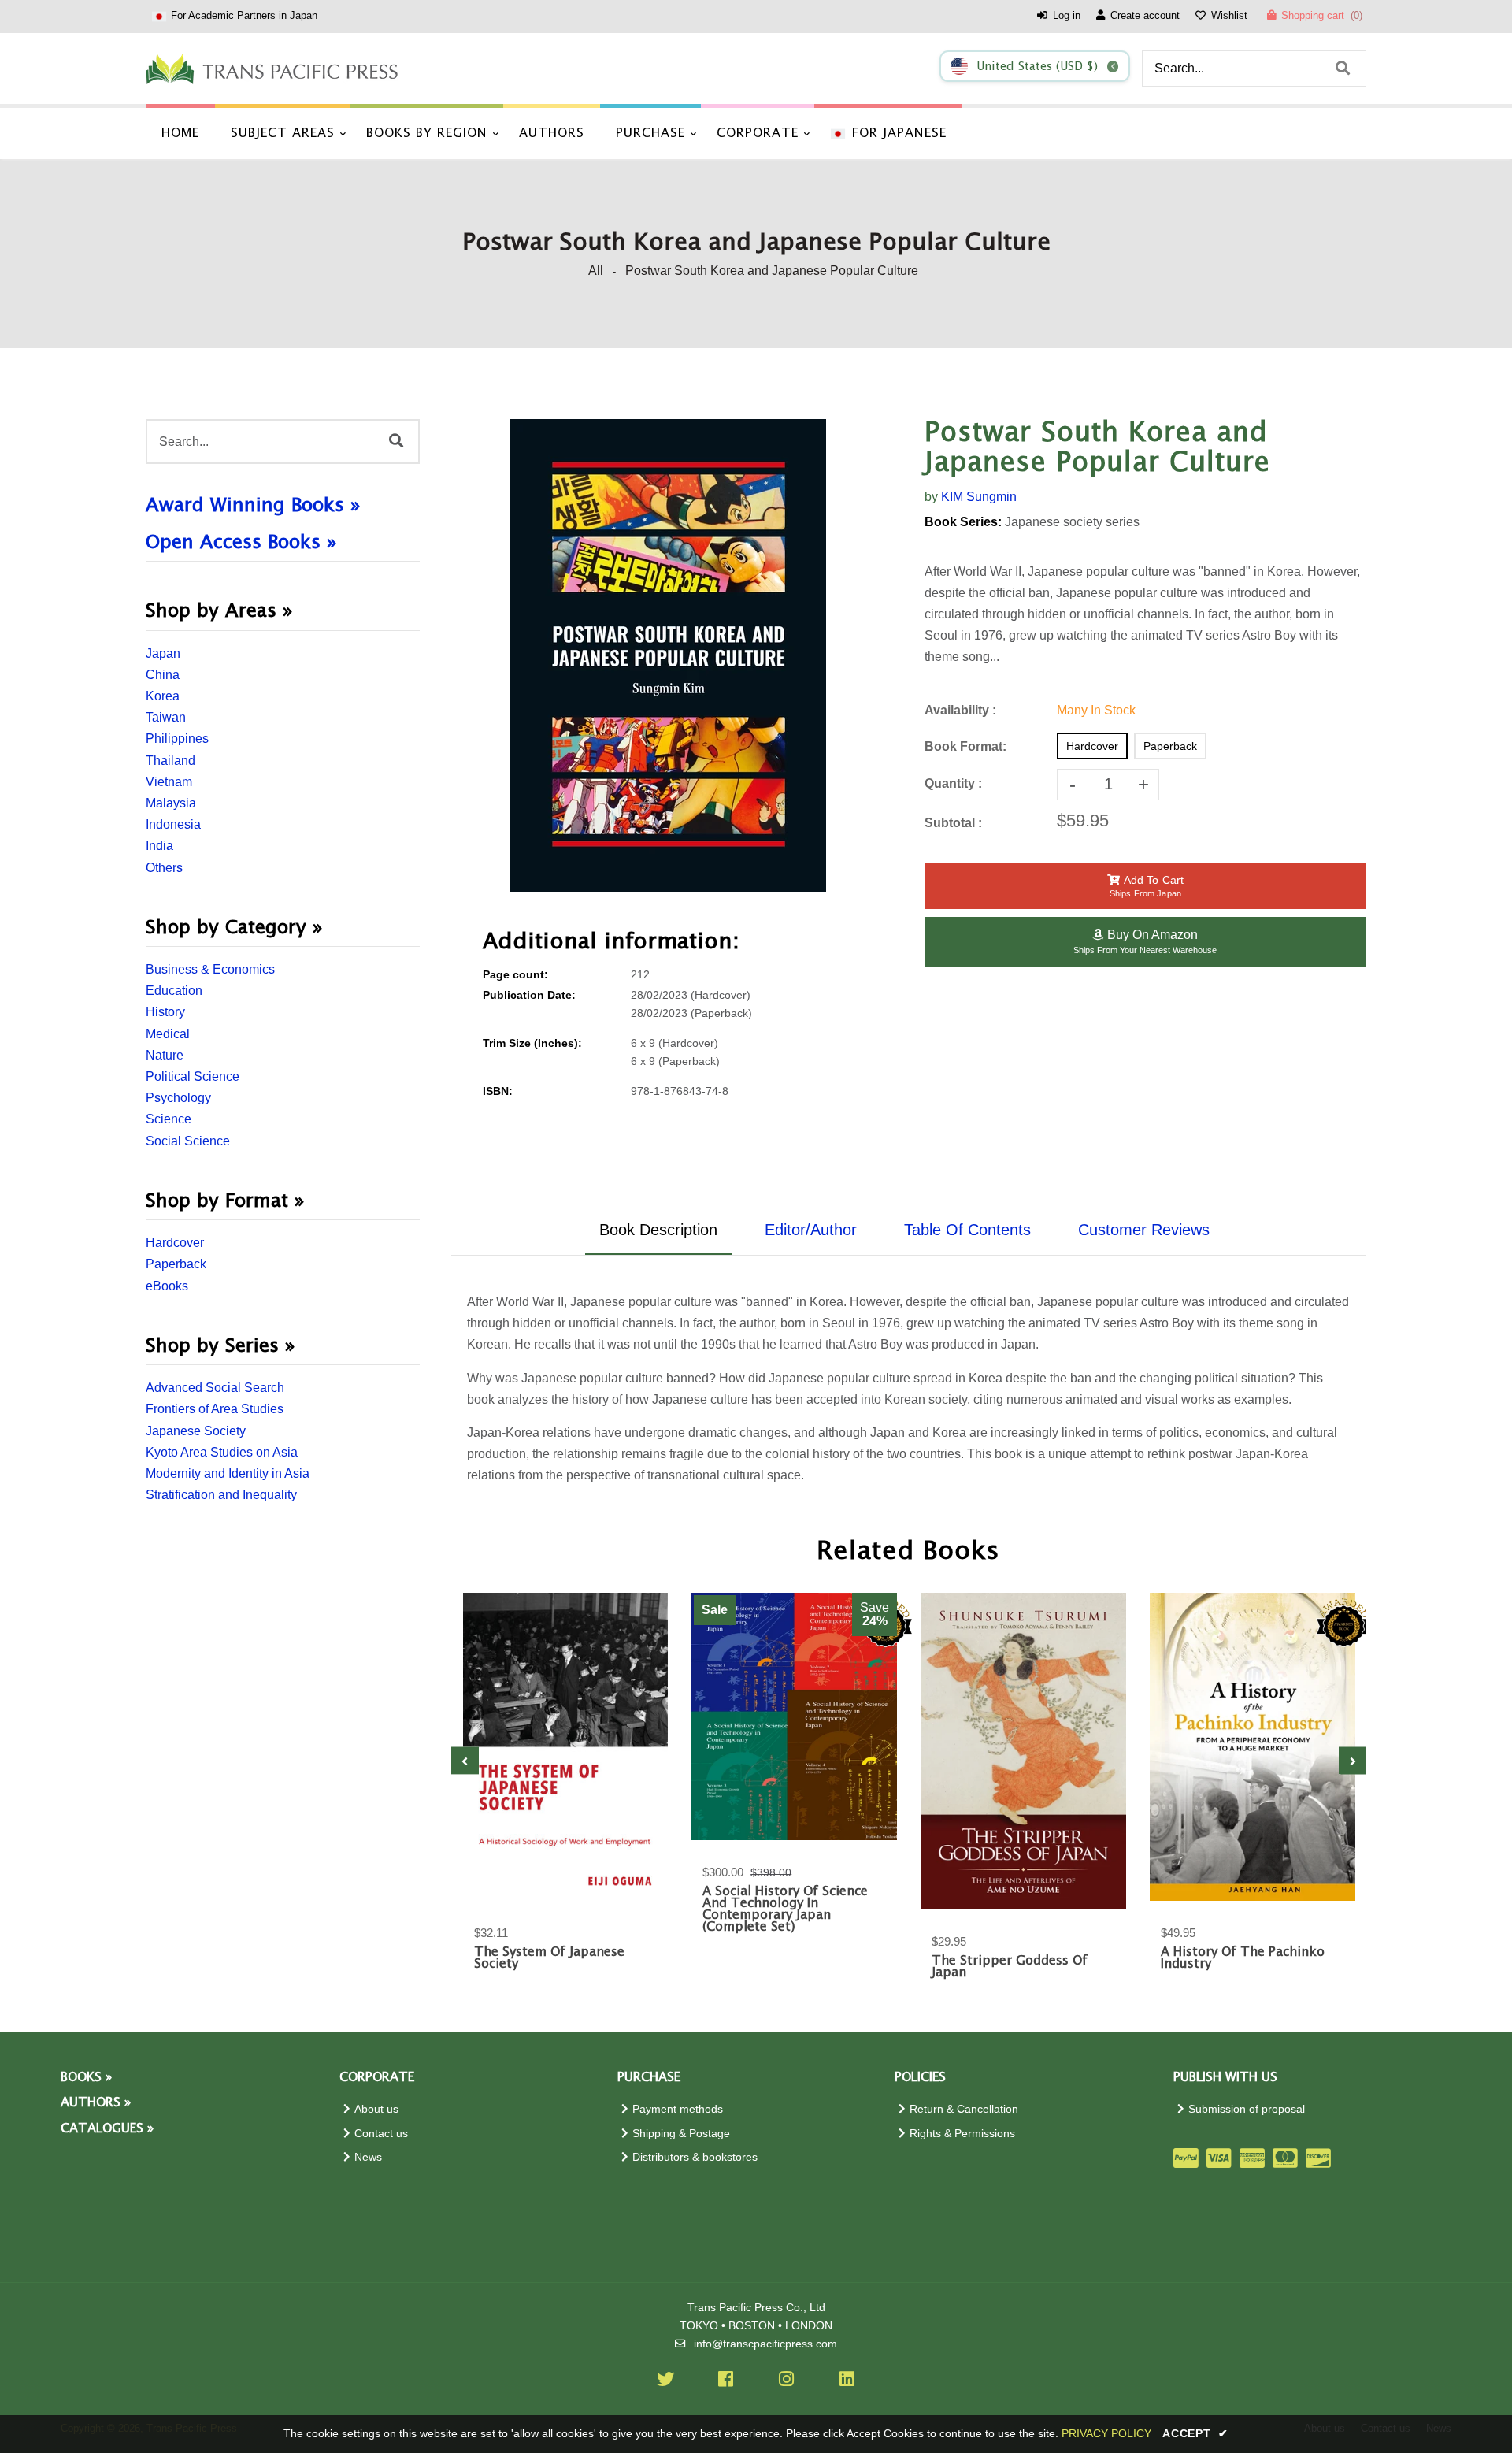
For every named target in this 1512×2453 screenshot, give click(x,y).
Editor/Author (811, 1230)
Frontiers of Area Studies (215, 1409)
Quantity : (953, 783)
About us (376, 2109)
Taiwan (166, 717)
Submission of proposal (1247, 2109)
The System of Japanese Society (549, 1958)
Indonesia (173, 824)
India (159, 846)
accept (1195, 2433)
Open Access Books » (241, 543)
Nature (165, 1055)
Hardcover (175, 1243)
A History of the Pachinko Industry (1243, 1958)
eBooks (167, 1286)
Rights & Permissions (962, 2134)
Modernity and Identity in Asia (228, 1473)
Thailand (170, 761)
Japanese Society (196, 1431)
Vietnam (169, 782)
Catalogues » (107, 2129)
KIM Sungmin (979, 497)
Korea (163, 696)
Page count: (515, 975)
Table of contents (967, 1230)
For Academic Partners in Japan (244, 15)
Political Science (193, 1076)
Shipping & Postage (681, 2134)
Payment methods (678, 2109)
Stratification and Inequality (221, 1495)
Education (174, 991)
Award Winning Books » (253, 506)
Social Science (188, 1141)
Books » (86, 2078)
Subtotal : (953, 823)
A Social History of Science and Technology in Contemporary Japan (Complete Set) (785, 1909)
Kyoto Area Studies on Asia (222, 1452)
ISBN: (498, 1091)
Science (169, 1119)
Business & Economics (210, 969)
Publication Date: (529, 995)
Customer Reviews (1144, 1230)
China (163, 675)
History (165, 1012)
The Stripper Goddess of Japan (1010, 1967)
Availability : (960, 710)
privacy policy (1106, 2433)
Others (164, 868)
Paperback (176, 1264)
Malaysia (171, 803)
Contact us (381, 2134)
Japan (163, 653)
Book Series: (963, 522)
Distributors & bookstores (695, 2157)
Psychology (178, 1098)
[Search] (1343, 69)
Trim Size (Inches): (532, 1043)
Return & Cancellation (964, 2109)
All (596, 271)
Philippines (177, 738)
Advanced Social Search (215, 1388)
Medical (168, 1034)
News (368, 2157)
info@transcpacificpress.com (765, 2344)
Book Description (658, 1230)
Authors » (96, 2103)
